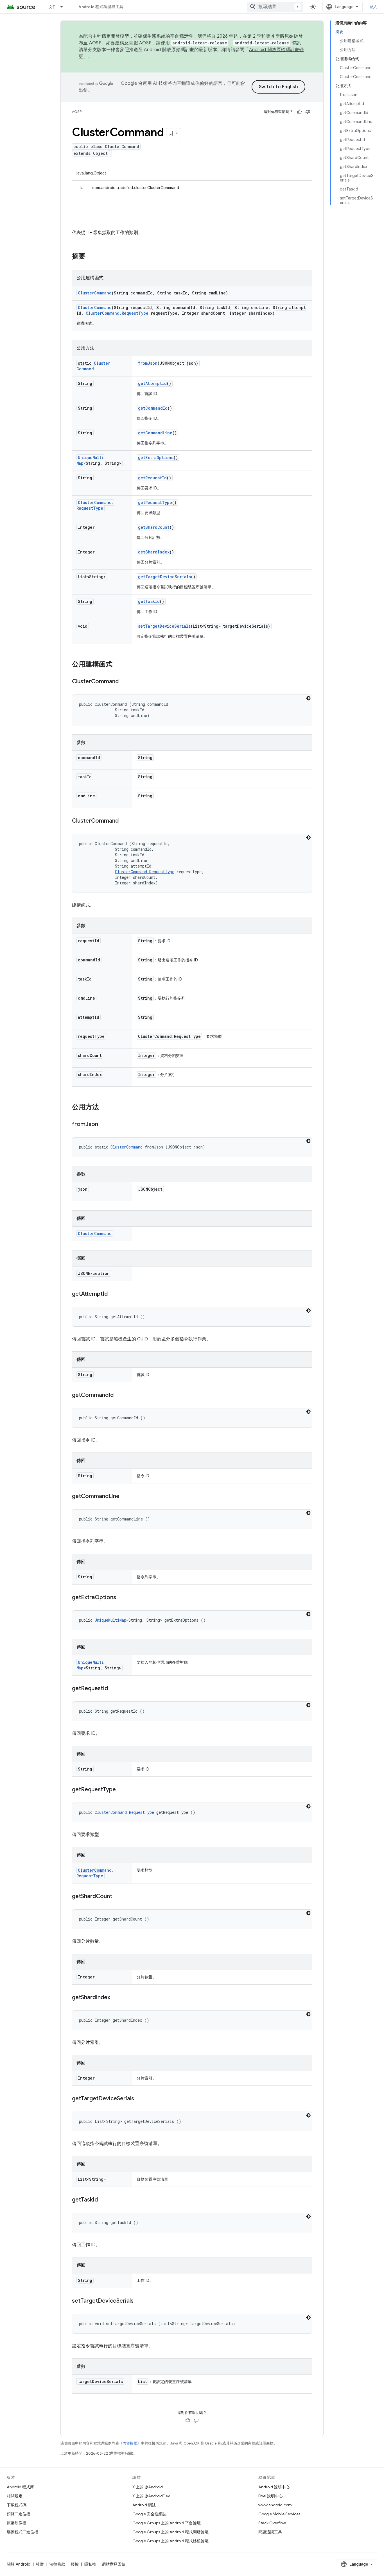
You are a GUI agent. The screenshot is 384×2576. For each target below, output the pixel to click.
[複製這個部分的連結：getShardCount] (118, 1897)
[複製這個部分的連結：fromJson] (104, 1125)
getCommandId (153, 408)
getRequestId (152, 478)
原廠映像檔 (17, 2523)
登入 (373, 7)
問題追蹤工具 (270, 2532)
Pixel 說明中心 (271, 2496)
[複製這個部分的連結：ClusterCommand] (124, 682)
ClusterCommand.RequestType (117, 313)
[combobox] (275, 7)
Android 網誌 (144, 2505)
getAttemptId (152, 383)
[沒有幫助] (308, 112)
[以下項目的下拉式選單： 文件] (64, 7)
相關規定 (15, 2496)
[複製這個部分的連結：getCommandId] (119, 1395)
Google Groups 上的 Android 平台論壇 (167, 2523)
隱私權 (90, 2564)
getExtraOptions (156, 458)
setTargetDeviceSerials (164, 626)
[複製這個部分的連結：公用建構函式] (118, 665)
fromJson (148, 363)
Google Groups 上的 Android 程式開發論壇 (170, 2532)
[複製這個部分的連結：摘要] (91, 257)
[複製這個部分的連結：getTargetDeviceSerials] (140, 2099)
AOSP (77, 112)
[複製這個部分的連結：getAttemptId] (113, 1294)
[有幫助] (299, 112)
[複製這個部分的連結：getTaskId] (103, 2200)
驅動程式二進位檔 (22, 2532)
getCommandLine (155, 433)
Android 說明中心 (274, 2487)
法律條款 (57, 2564)
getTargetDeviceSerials (164, 577)
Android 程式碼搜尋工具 (101, 7)
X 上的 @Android (148, 2487)
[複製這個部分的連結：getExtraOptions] (122, 1598)
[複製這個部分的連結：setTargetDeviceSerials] (139, 2301)
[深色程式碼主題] (308, 698)
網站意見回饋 (114, 2564)
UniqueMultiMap (110, 1620)
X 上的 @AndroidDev (151, 2496)
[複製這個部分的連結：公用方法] (105, 1107)
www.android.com (275, 2505)
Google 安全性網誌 (149, 2514)
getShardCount (154, 527)
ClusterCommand (95, 293)
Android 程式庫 (20, 2487)
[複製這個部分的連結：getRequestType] (121, 1790)
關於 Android (19, 2564)
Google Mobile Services (279, 2514)
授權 (75, 2564)
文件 (53, 7)
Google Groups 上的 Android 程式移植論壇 (170, 2541)
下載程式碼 (17, 2505)
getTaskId (149, 601)
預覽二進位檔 (19, 2514)
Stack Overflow (272, 2523)
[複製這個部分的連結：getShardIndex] (116, 1998)
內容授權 (130, 2443)
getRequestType (155, 502)
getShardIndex (154, 552)
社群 (40, 2564)
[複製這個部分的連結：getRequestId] (114, 1689)
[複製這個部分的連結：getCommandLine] (125, 1497)
